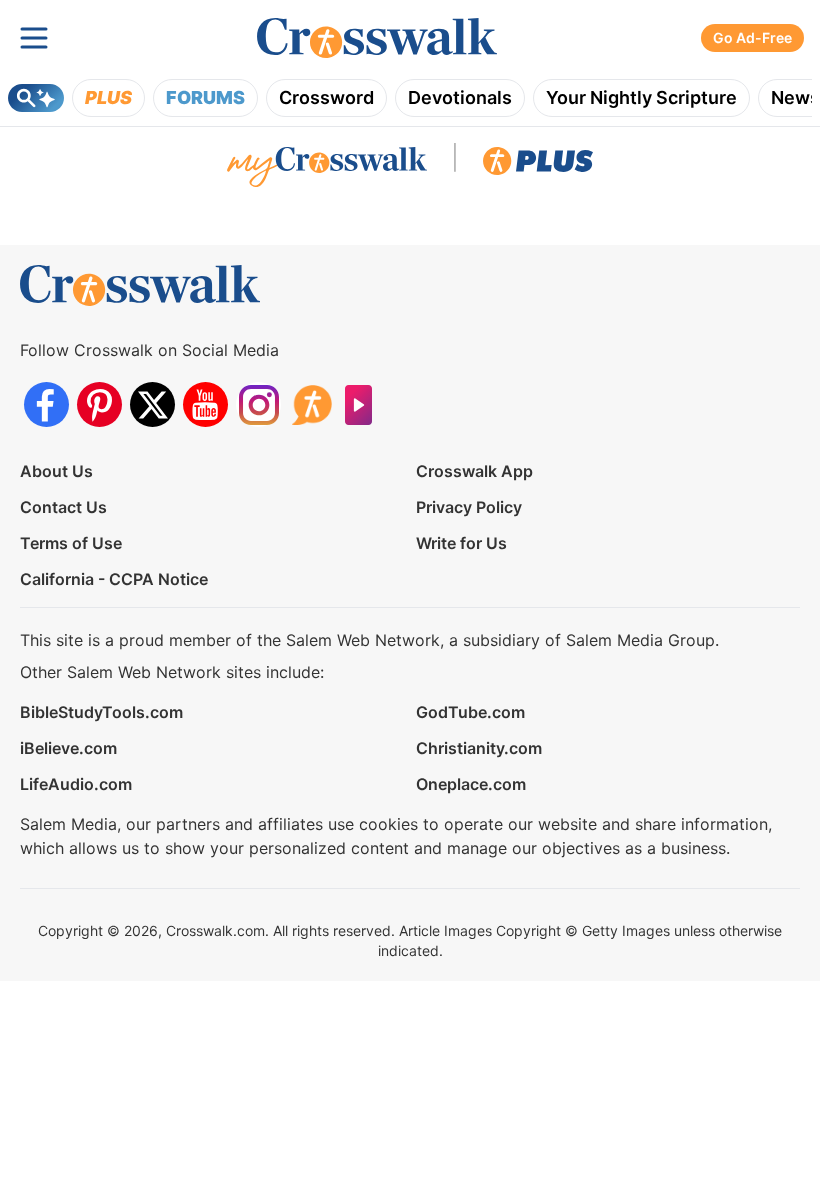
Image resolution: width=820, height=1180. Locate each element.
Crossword (326, 97)
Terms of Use (71, 543)
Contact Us (63, 507)
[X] (152, 404)
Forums (205, 97)
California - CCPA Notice (114, 579)
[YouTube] (205, 404)
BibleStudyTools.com (101, 712)
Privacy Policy (469, 507)
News (795, 97)
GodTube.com (470, 712)
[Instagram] (258, 404)
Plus (108, 97)
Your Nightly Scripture (641, 97)
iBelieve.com (68, 748)
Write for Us (461, 543)
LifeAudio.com (76, 784)
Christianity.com (479, 748)
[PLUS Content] (538, 166)
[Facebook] (46, 404)
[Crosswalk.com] (377, 38)
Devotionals (460, 97)
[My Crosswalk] (327, 166)
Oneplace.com (471, 784)
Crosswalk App (474, 471)
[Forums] (311, 404)
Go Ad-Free (752, 37)
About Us (56, 471)
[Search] (36, 98)
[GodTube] (364, 404)
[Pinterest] (99, 404)
